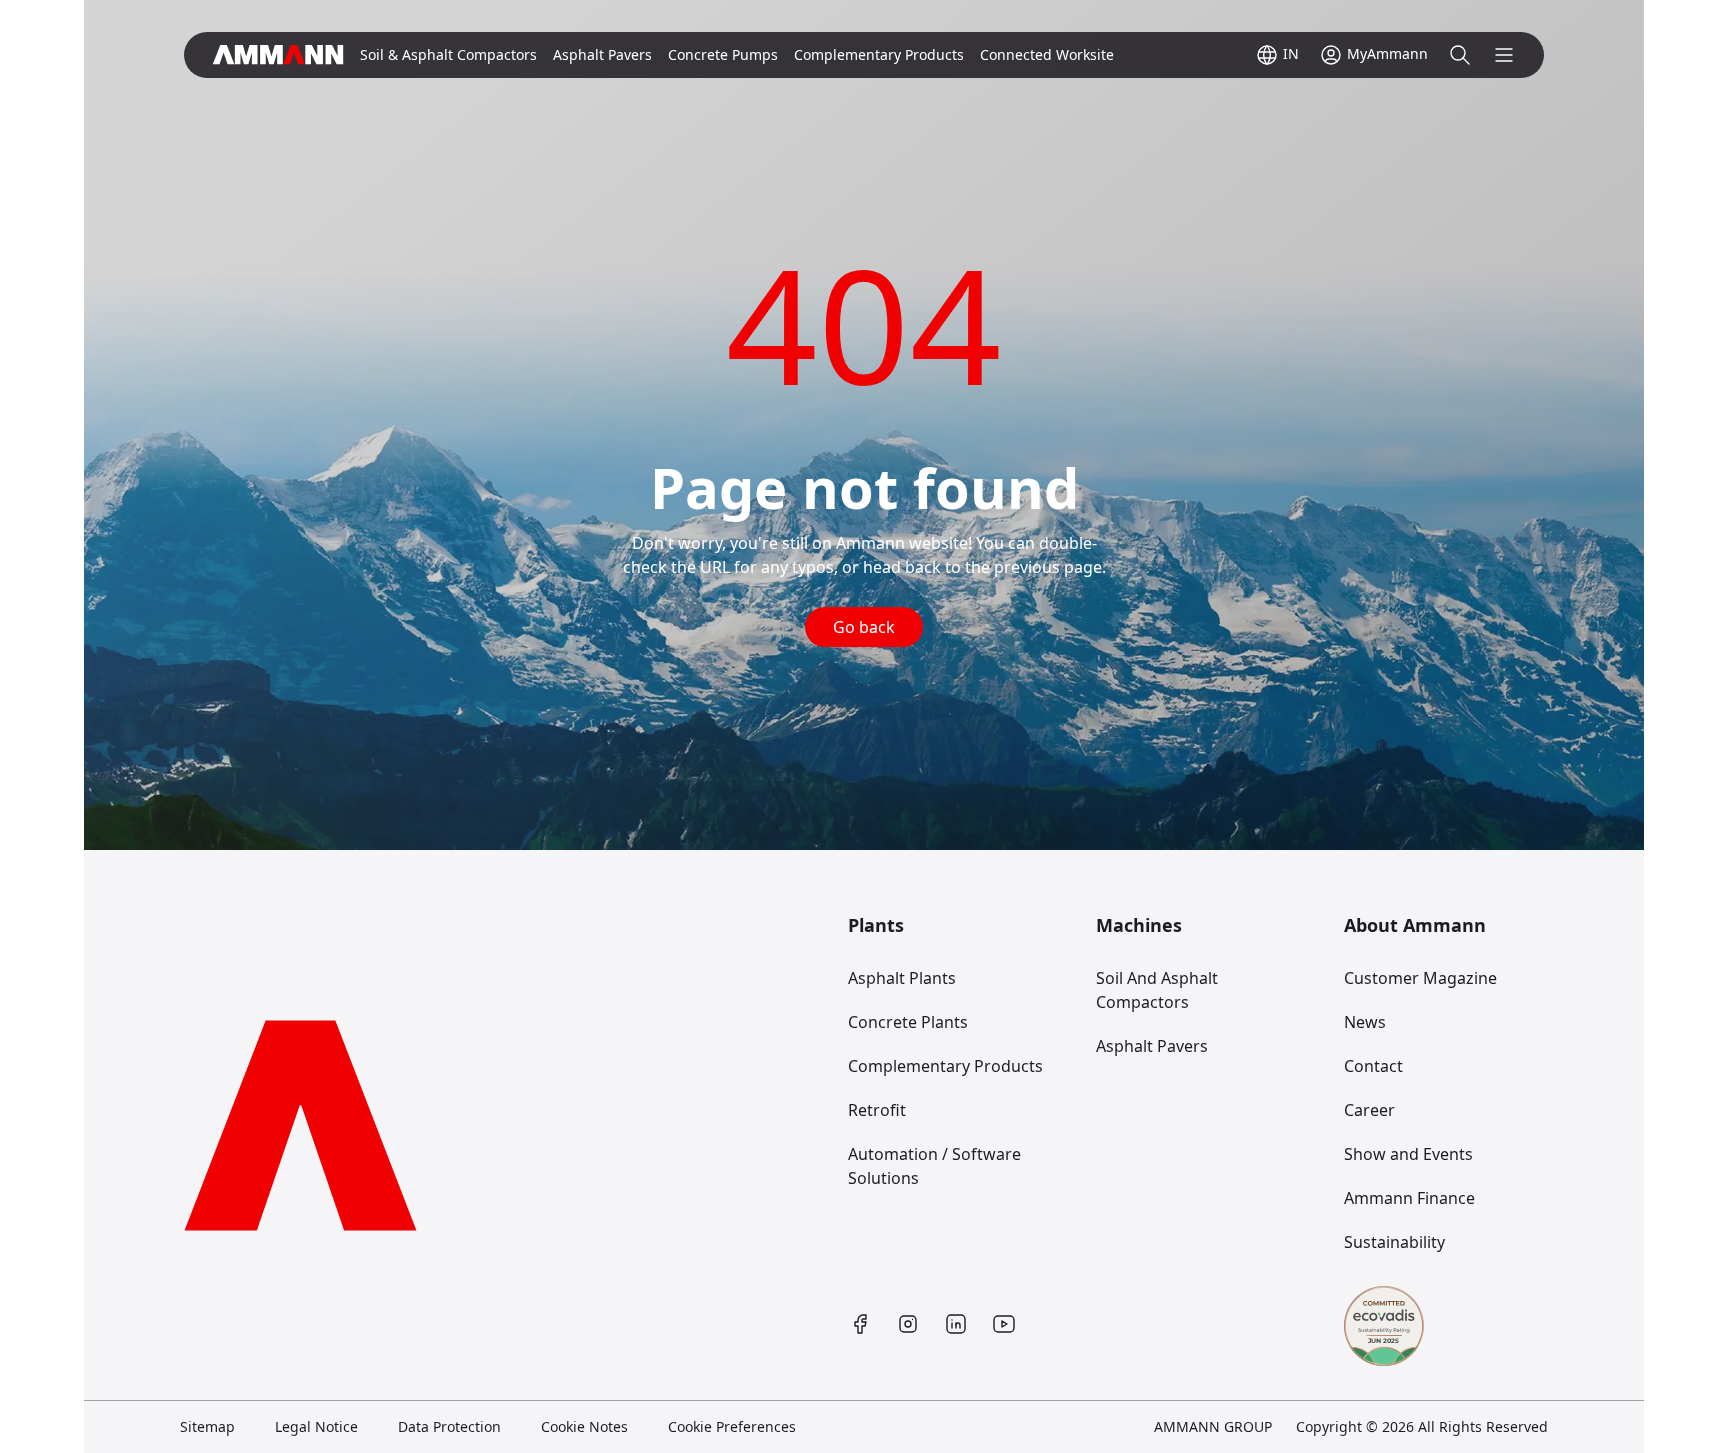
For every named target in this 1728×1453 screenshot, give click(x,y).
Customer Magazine (1420, 978)
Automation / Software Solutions (934, 1166)
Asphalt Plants (902, 978)
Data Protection (449, 1426)
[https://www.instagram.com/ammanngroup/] (908, 1324)
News (1365, 1022)
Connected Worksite (1047, 54)
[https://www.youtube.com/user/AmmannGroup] (1004, 1324)
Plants (876, 925)
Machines (1139, 925)
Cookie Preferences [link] (732, 1426)
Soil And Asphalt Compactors (1157, 990)
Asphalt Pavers (1152, 1046)
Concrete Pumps (723, 54)
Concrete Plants (908, 1022)
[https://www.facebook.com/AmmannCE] (860, 1324)
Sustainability (1394, 1242)
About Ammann (1415, 925)
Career (1369, 1110)
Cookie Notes (584, 1426)
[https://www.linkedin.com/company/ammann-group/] (956, 1324)
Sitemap (207, 1426)
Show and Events (1408, 1154)
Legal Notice (316, 1426)
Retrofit (877, 1110)
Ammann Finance (1409, 1198)
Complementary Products (945, 1066)
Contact (1373, 1066)
